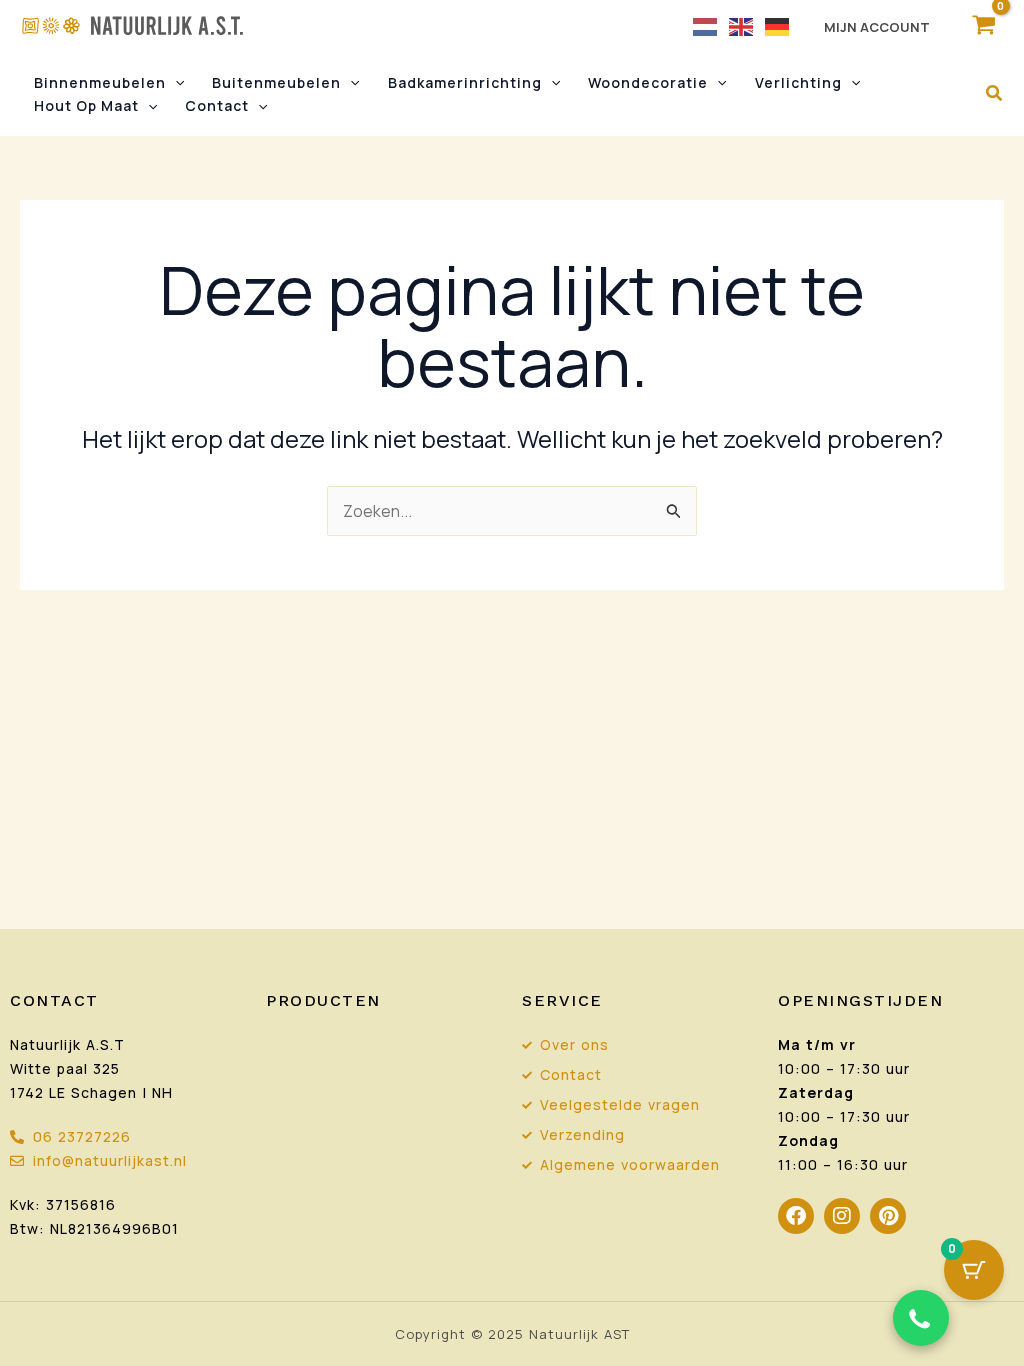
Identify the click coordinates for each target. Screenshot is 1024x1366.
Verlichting (798, 82)
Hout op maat (86, 105)
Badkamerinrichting (465, 82)
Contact (217, 105)
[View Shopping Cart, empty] (983, 25)
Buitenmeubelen (276, 82)
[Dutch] (706, 25)
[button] (175, 83)
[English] (742, 25)
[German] (778, 25)
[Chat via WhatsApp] (921, 1318)
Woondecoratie (648, 82)
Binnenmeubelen (100, 82)
